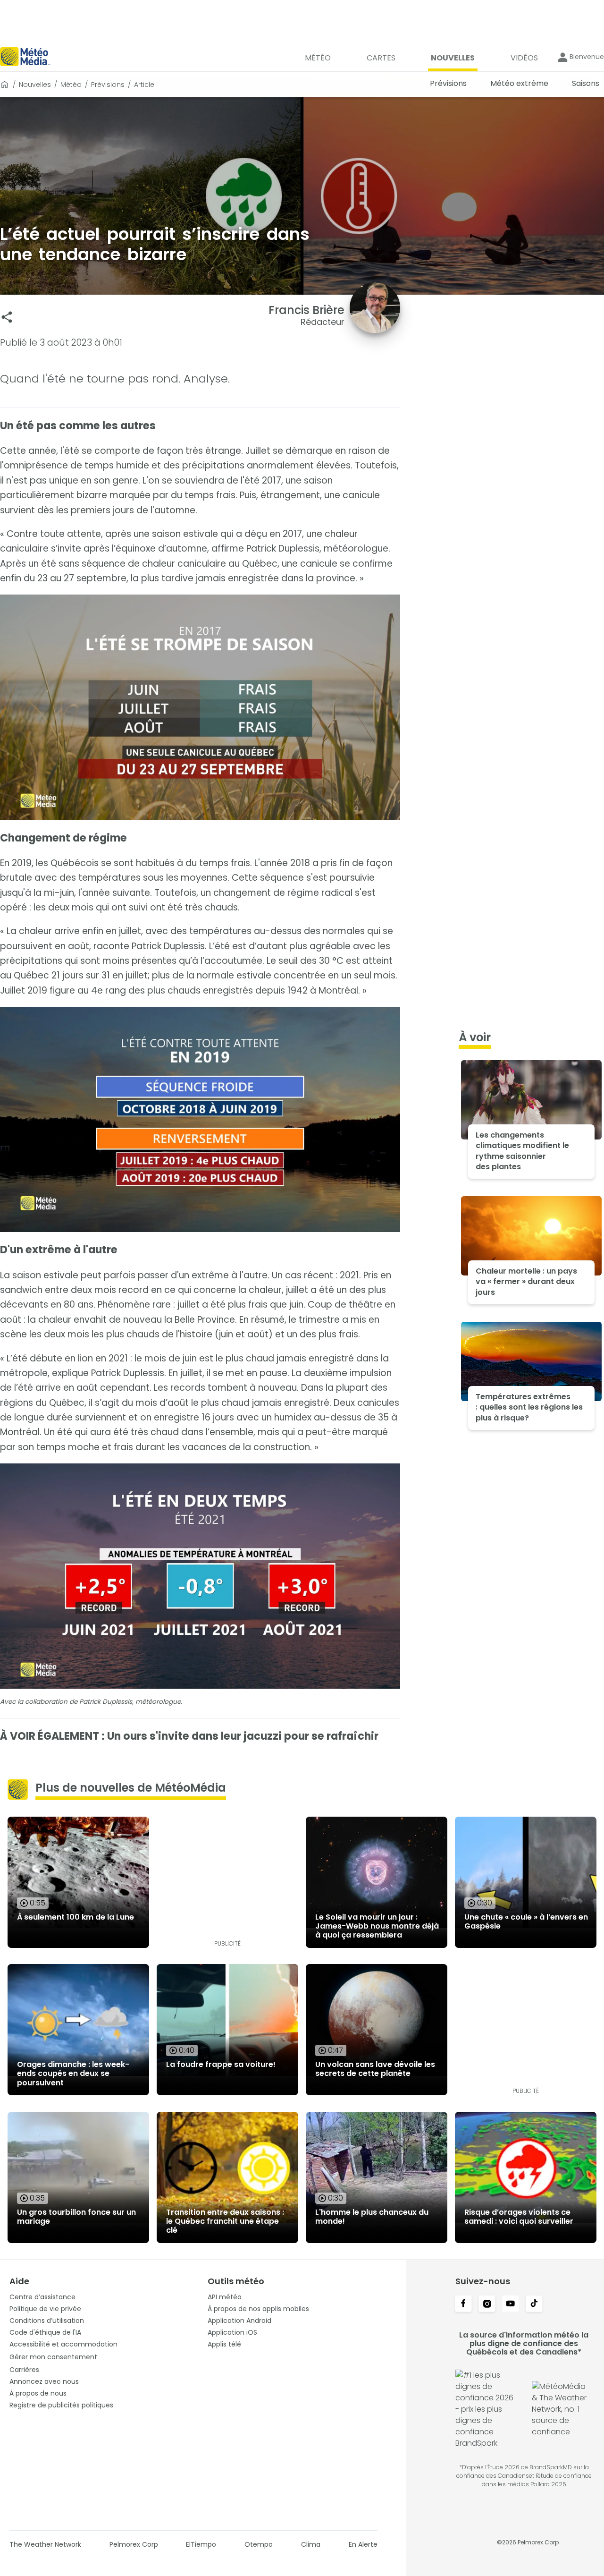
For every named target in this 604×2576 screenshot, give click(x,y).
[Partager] (7, 317)
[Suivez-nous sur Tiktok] (534, 2304)
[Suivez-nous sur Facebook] (463, 2304)
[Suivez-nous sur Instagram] (487, 2304)
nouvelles (35, 85)
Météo (71, 85)
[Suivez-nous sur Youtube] (511, 2304)
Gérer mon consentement (53, 2357)
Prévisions (108, 85)
